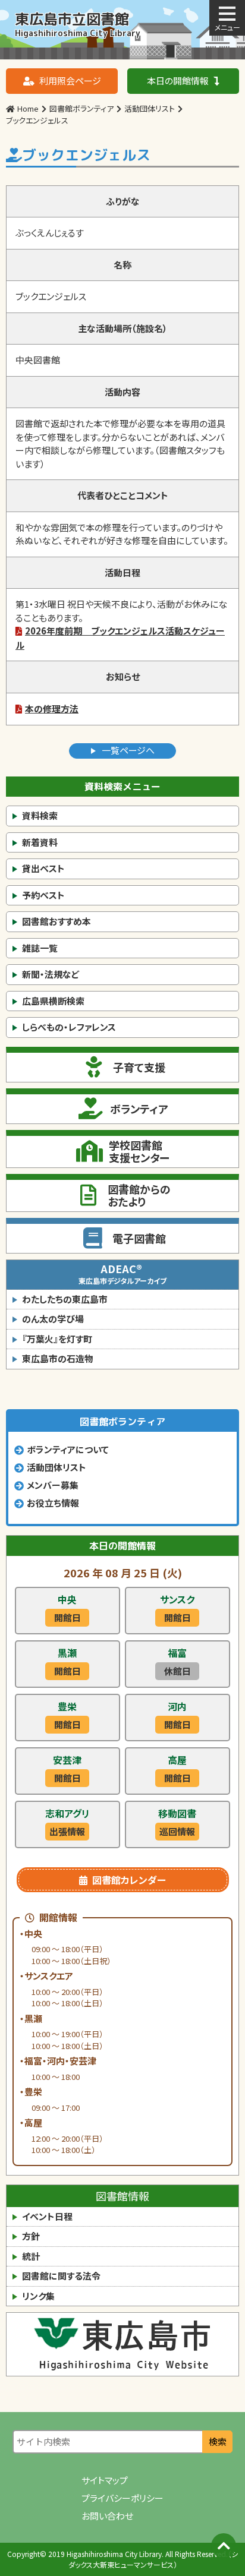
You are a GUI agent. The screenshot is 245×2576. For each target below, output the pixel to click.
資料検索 (40, 815)
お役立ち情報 (53, 1503)
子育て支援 (139, 1067)
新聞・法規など (51, 974)
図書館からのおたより (139, 1195)
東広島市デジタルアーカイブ (122, 1273)
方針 (31, 2236)
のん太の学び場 (53, 1319)
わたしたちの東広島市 (65, 1299)
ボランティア (139, 1109)
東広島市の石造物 (58, 1358)
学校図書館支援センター (139, 1151)
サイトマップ (105, 2480)
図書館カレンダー (129, 1880)
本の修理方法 (52, 708)
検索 (218, 2441)
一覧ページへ (128, 750)
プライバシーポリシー (122, 2498)
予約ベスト (43, 895)
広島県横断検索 (53, 1001)
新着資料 (40, 842)
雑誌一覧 (40, 948)
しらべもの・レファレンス (69, 1027)
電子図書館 (139, 1238)
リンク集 (38, 2296)
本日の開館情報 (178, 80)
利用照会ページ (70, 80)
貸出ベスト (43, 868)
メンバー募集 (53, 1485)
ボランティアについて (68, 1449)
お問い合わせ (107, 2516)
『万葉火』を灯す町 (57, 1339)
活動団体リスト (56, 1467)
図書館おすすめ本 (56, 921)
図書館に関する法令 (61, 2276)
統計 (31, 2256)
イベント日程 (47, 2216)
